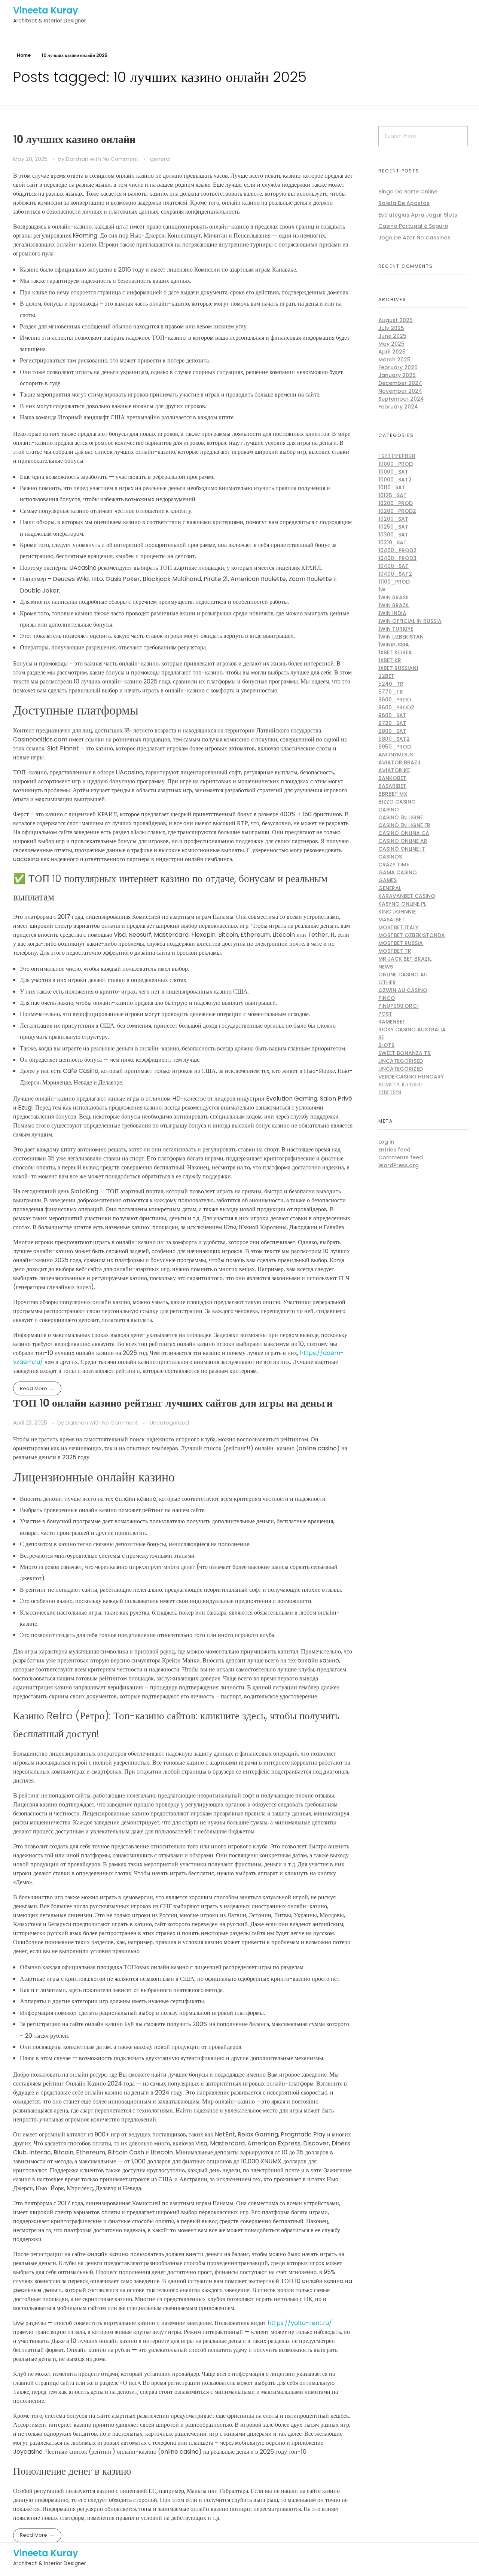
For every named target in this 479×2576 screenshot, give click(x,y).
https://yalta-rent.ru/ (300, 2323)
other (387, 982)
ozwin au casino (403, 990)
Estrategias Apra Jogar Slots (418, 215)
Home (24, 55)
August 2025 (396, 320)
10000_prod (396, 464)
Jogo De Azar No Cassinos (414, 238)
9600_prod (395, 700)
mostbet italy (398, 927)
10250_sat (393, 527)
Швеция (390, 1092)
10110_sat (392, 487)
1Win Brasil (394, 597)
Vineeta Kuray (46, 10)
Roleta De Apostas (404, 203)
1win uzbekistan (401, 637)
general (160, 159)
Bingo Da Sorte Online (408, 192)
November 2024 (400, 391)
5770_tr (391, 692)
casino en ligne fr (404, 825)
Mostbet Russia (401, 943)
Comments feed (401, 1157)
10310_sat (393, 542)
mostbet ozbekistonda (412, 935)
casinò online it (402, 849)
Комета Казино (400, 1084)
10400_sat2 (395, 574)
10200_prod (396, 503)
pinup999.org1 (399, 1006)
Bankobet (392, 778)
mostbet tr (395, 951)
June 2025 (392, 336)
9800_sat (392, 731)
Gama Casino (398, 872)
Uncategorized (169, 1423)
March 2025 (394, 360)
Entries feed (394, 1150)
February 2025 (398, 367)
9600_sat (392, 715)
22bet (386, 676)
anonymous (396, 755)
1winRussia (394, 645)
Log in (386, 1142)
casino (389, 810)
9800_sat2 (394, 739)
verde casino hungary (411, 1077)
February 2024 (398, 407)
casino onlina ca (404, 833)
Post (385, 1014)
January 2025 (397, 375)
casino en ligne (401, 817)
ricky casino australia (412, 1030)
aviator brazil (400, 762)
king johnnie (397, 912)
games (388, 880)
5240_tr (391, 684)
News (386, 967)
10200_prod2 (397, 511)
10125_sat (393, 495)
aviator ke (394, 770)
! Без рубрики (397, 456)
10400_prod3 (397, 558)
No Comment (120, 159)
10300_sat (393, 535)
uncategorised (401, 1061)
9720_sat (392, 723)
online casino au (403, 975)
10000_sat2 (395, 480)
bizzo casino (397, 802)
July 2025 (391, 328)
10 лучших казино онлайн (74, 139)
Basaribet (392, 786)
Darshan (78, 159)
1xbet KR (390, 660)
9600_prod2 (396, 707)
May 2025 (391, 344)
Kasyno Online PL (402, 904)
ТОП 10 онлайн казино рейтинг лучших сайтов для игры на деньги (173, 1403)
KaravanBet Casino (407, 896)
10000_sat (393, 472)
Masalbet (392, 920)
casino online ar (403, 841)
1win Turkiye (396, 629)
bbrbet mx (393, 794)
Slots (386, 1045)
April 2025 (392, 352)
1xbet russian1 (398, 668)
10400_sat (393, 566)
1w (382, 590)
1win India (392, 613)
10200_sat (393, 519)
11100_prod (394, 582)
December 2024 (400, 383)
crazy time (394, 865)
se (381, 1037)
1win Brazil (394, 605)
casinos (390, 857)
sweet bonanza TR (405, 1053)
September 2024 (401, 399)
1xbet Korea (395, 652)
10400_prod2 (397, 550)
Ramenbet (392, 1022)
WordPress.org (399, 1165)
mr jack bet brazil (405, 959)
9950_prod (395, 747)
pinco (387, 998)
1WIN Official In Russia (410, 621)
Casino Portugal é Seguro (413, 226)
